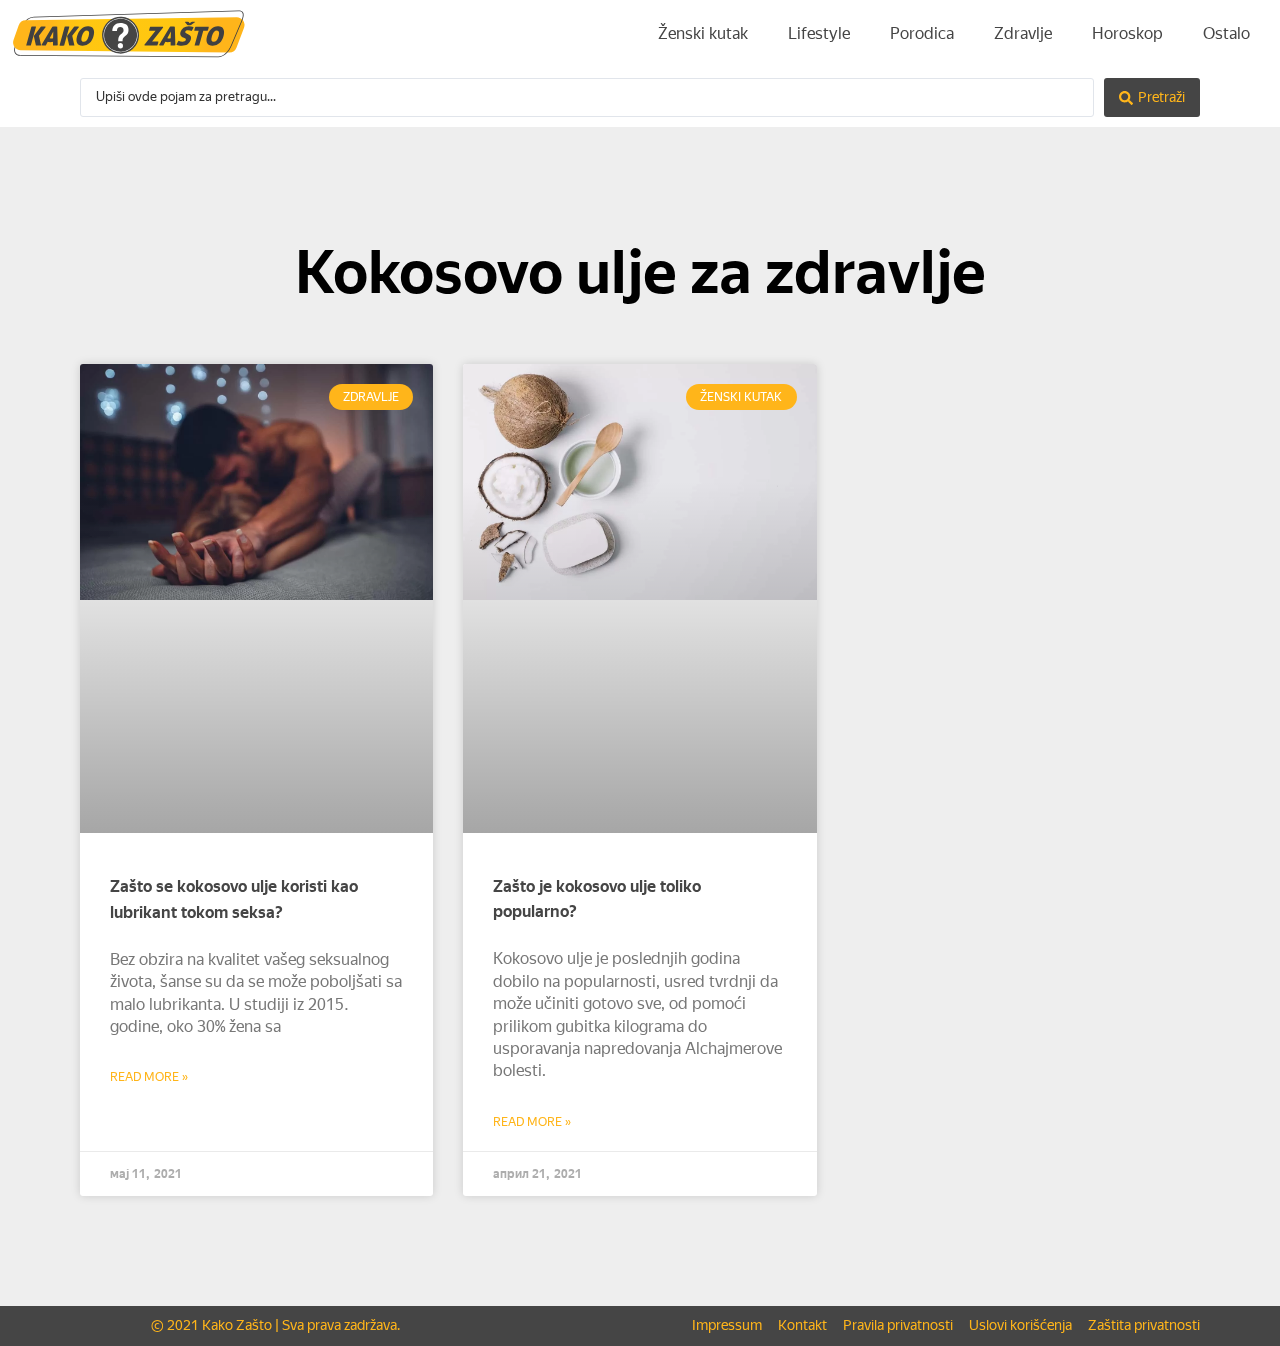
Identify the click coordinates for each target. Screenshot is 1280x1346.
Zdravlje (1023, 33)
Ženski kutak (703, 33)
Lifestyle (819, 33)
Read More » (149, 1077)
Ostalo (1226, 33)
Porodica (922, 33)
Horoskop (1127, 33)
